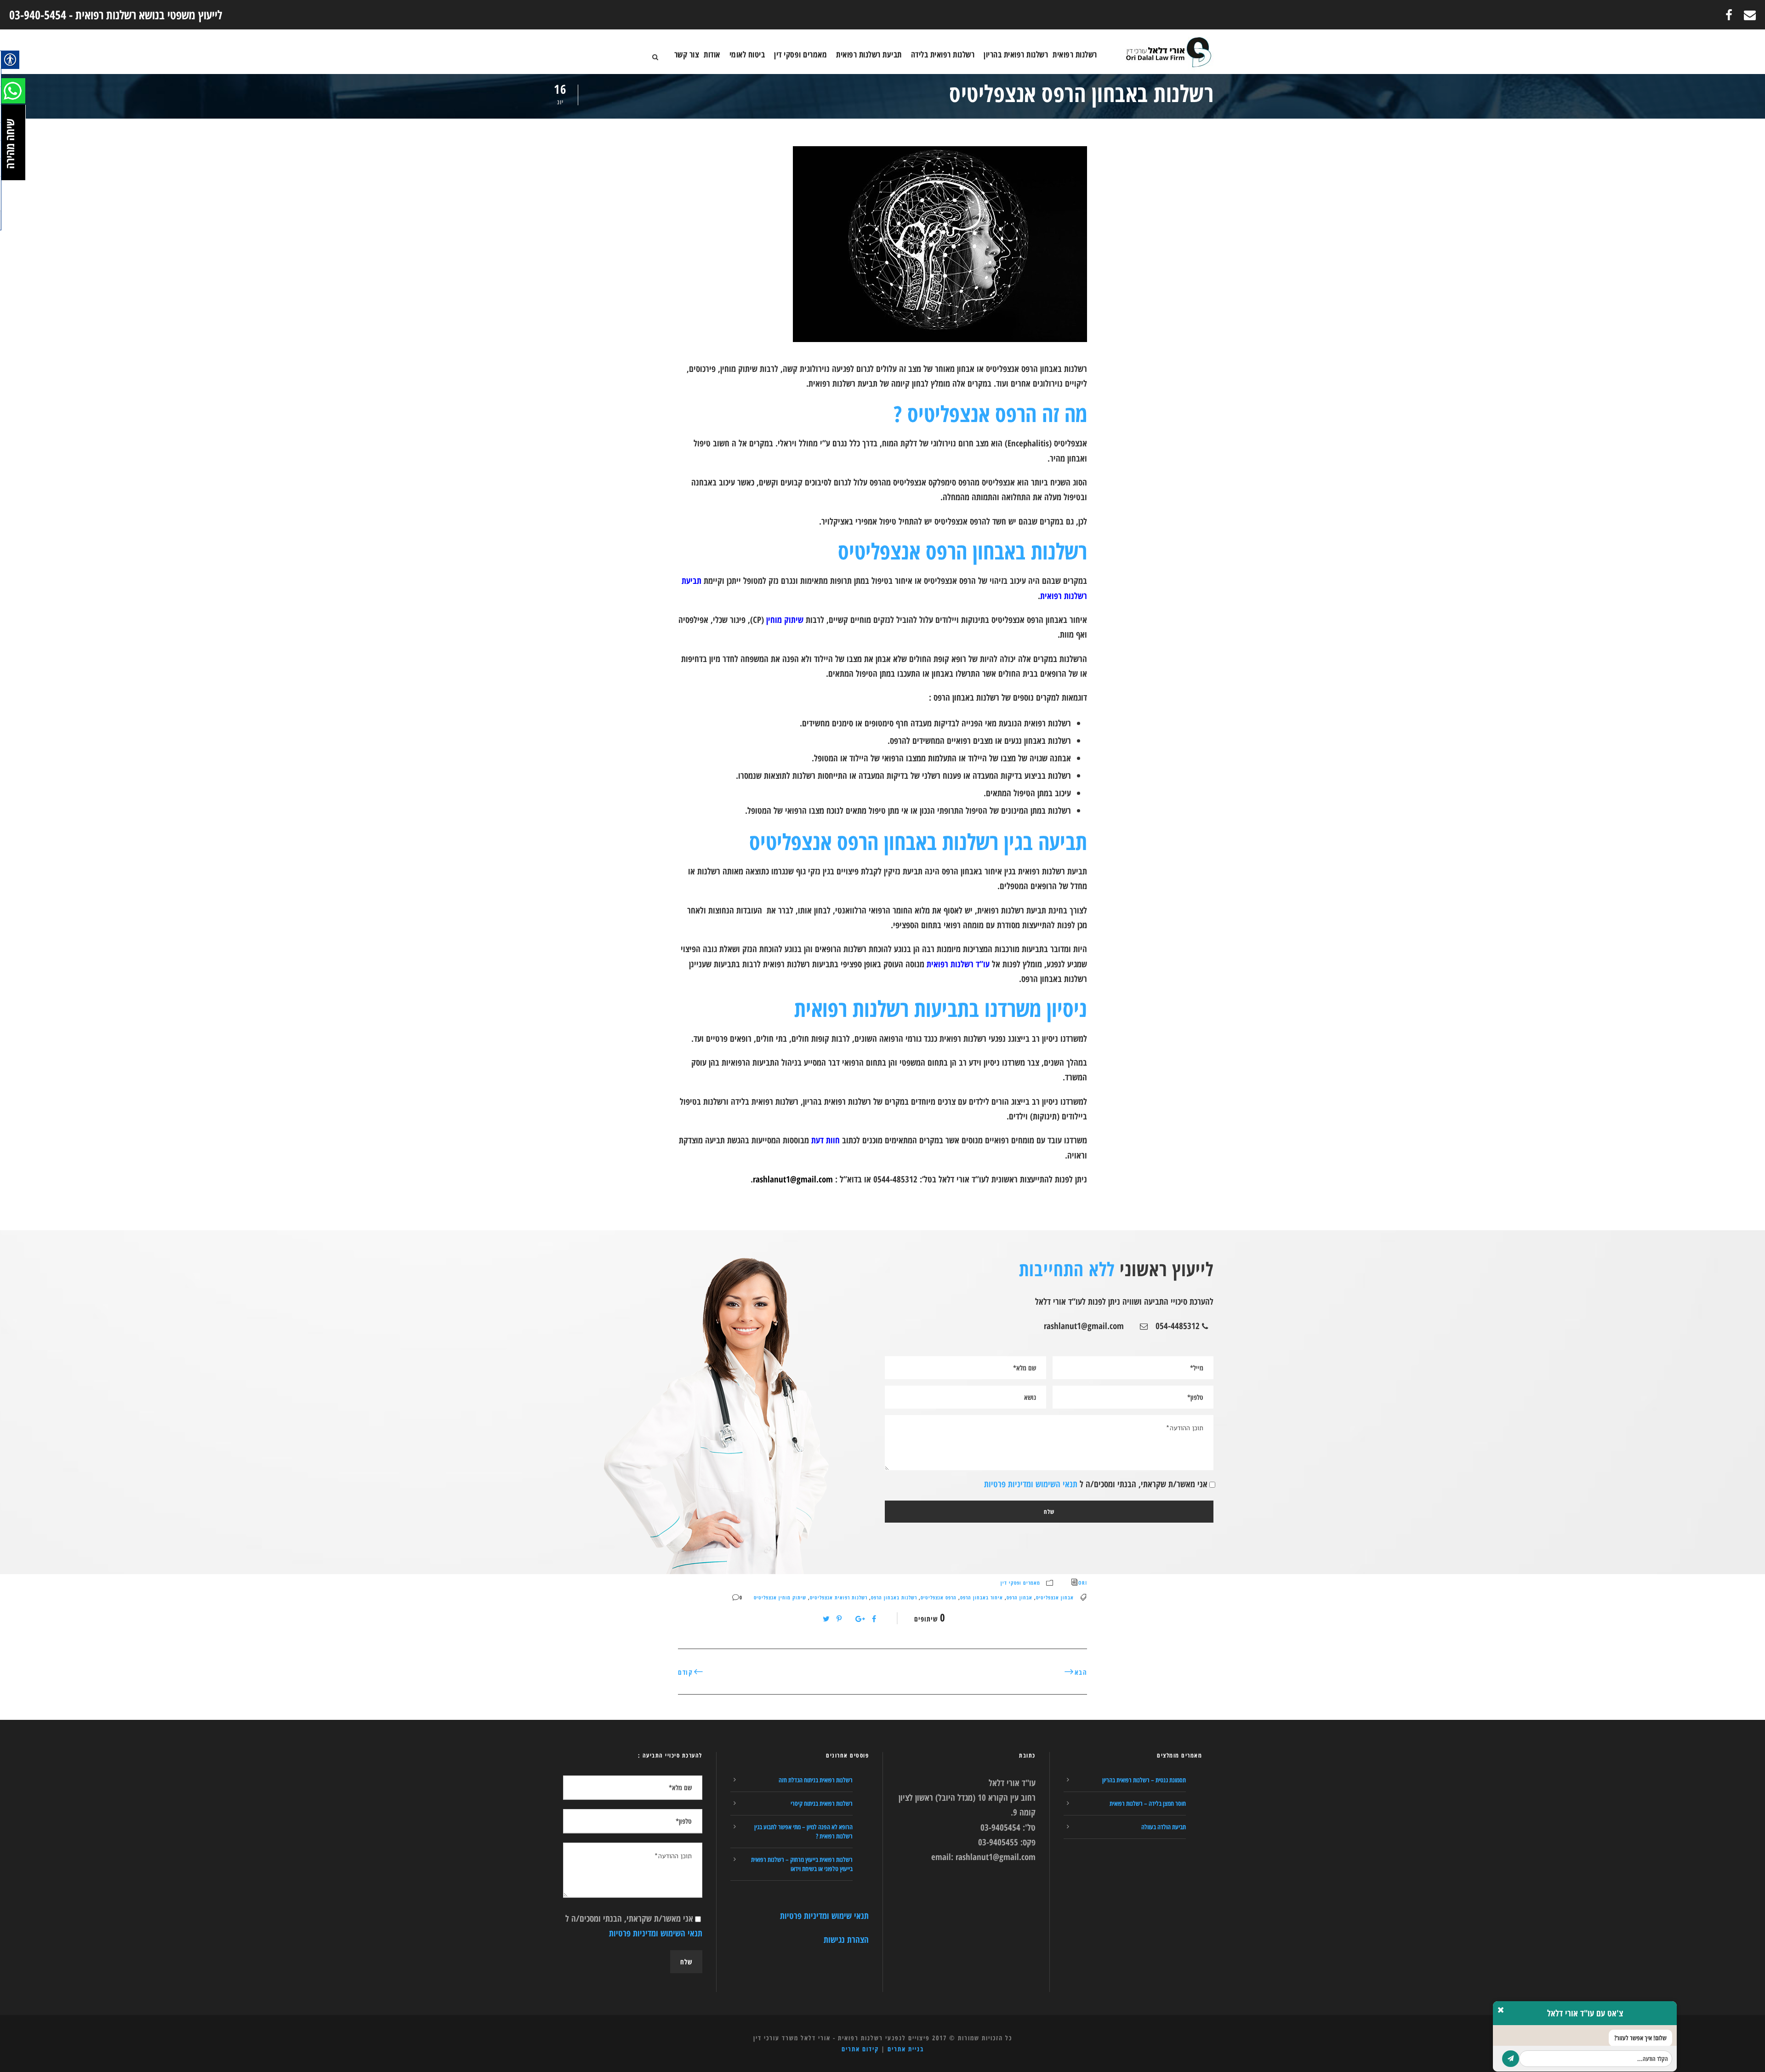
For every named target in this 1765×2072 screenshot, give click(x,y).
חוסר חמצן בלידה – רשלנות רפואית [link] (1148, 1803)
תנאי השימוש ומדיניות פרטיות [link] (1031, 1484)
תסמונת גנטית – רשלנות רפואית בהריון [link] (1144, 1780)
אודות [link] (712, 54)
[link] (1750, 15)
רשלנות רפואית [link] (1075, 54)
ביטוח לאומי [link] (747, 54)
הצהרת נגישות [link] (846, 1940)
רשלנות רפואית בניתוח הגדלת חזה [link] (816, 1780)
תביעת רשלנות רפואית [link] (869, 54)
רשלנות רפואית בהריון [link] (1016, 54)
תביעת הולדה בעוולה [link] (1164, 1827)
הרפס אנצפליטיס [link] (939, 1597)
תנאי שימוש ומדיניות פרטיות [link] (824, 1916)
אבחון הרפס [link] (1019, 1597)
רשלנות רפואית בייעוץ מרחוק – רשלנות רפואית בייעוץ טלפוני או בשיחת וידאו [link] (802, 1864)
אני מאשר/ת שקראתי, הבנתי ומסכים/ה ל (1096, 1484)
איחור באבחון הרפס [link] (982, 1597)
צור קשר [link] (687, 54)
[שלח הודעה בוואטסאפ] (1511, 2059)
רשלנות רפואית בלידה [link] (943, 54)
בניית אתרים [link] (906, 2049)
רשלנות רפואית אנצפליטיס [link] (839, 1597)
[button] (10, 60)
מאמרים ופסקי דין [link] (800, 54)
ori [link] (1083, 1583)
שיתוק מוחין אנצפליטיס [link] (780, 1597)
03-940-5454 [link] (38, 15)
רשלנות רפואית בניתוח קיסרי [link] (822, 1803)
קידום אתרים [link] (860, 2049)
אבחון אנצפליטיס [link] (1055, 1597)
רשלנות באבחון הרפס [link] (894, 1597)
